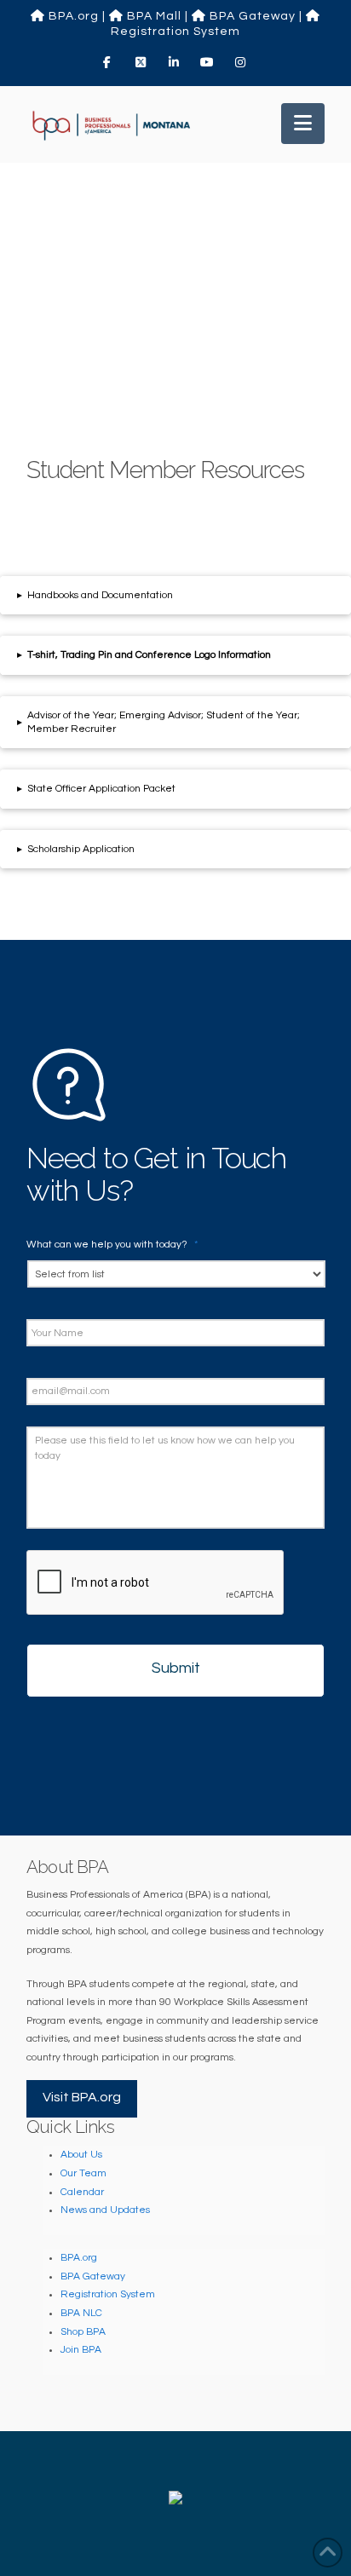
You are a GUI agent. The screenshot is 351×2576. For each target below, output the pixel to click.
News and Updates (105, 2210)
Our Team (83, 2173)
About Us (81, 2155)
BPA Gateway (251, 16)
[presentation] (156, 1583)
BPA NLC (81, 2313)
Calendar (82, 2192)
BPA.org (72, 16)
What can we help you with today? (112, 1245)
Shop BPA (83, 2332)
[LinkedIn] (175, 62)
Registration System (108, 2294)
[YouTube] (209, 62)
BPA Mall (152, 16)
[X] (142, 62)
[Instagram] (242, 62)
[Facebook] (109, 62)
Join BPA (81, 2350)
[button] (303, 124)
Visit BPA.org (82, 2097)
